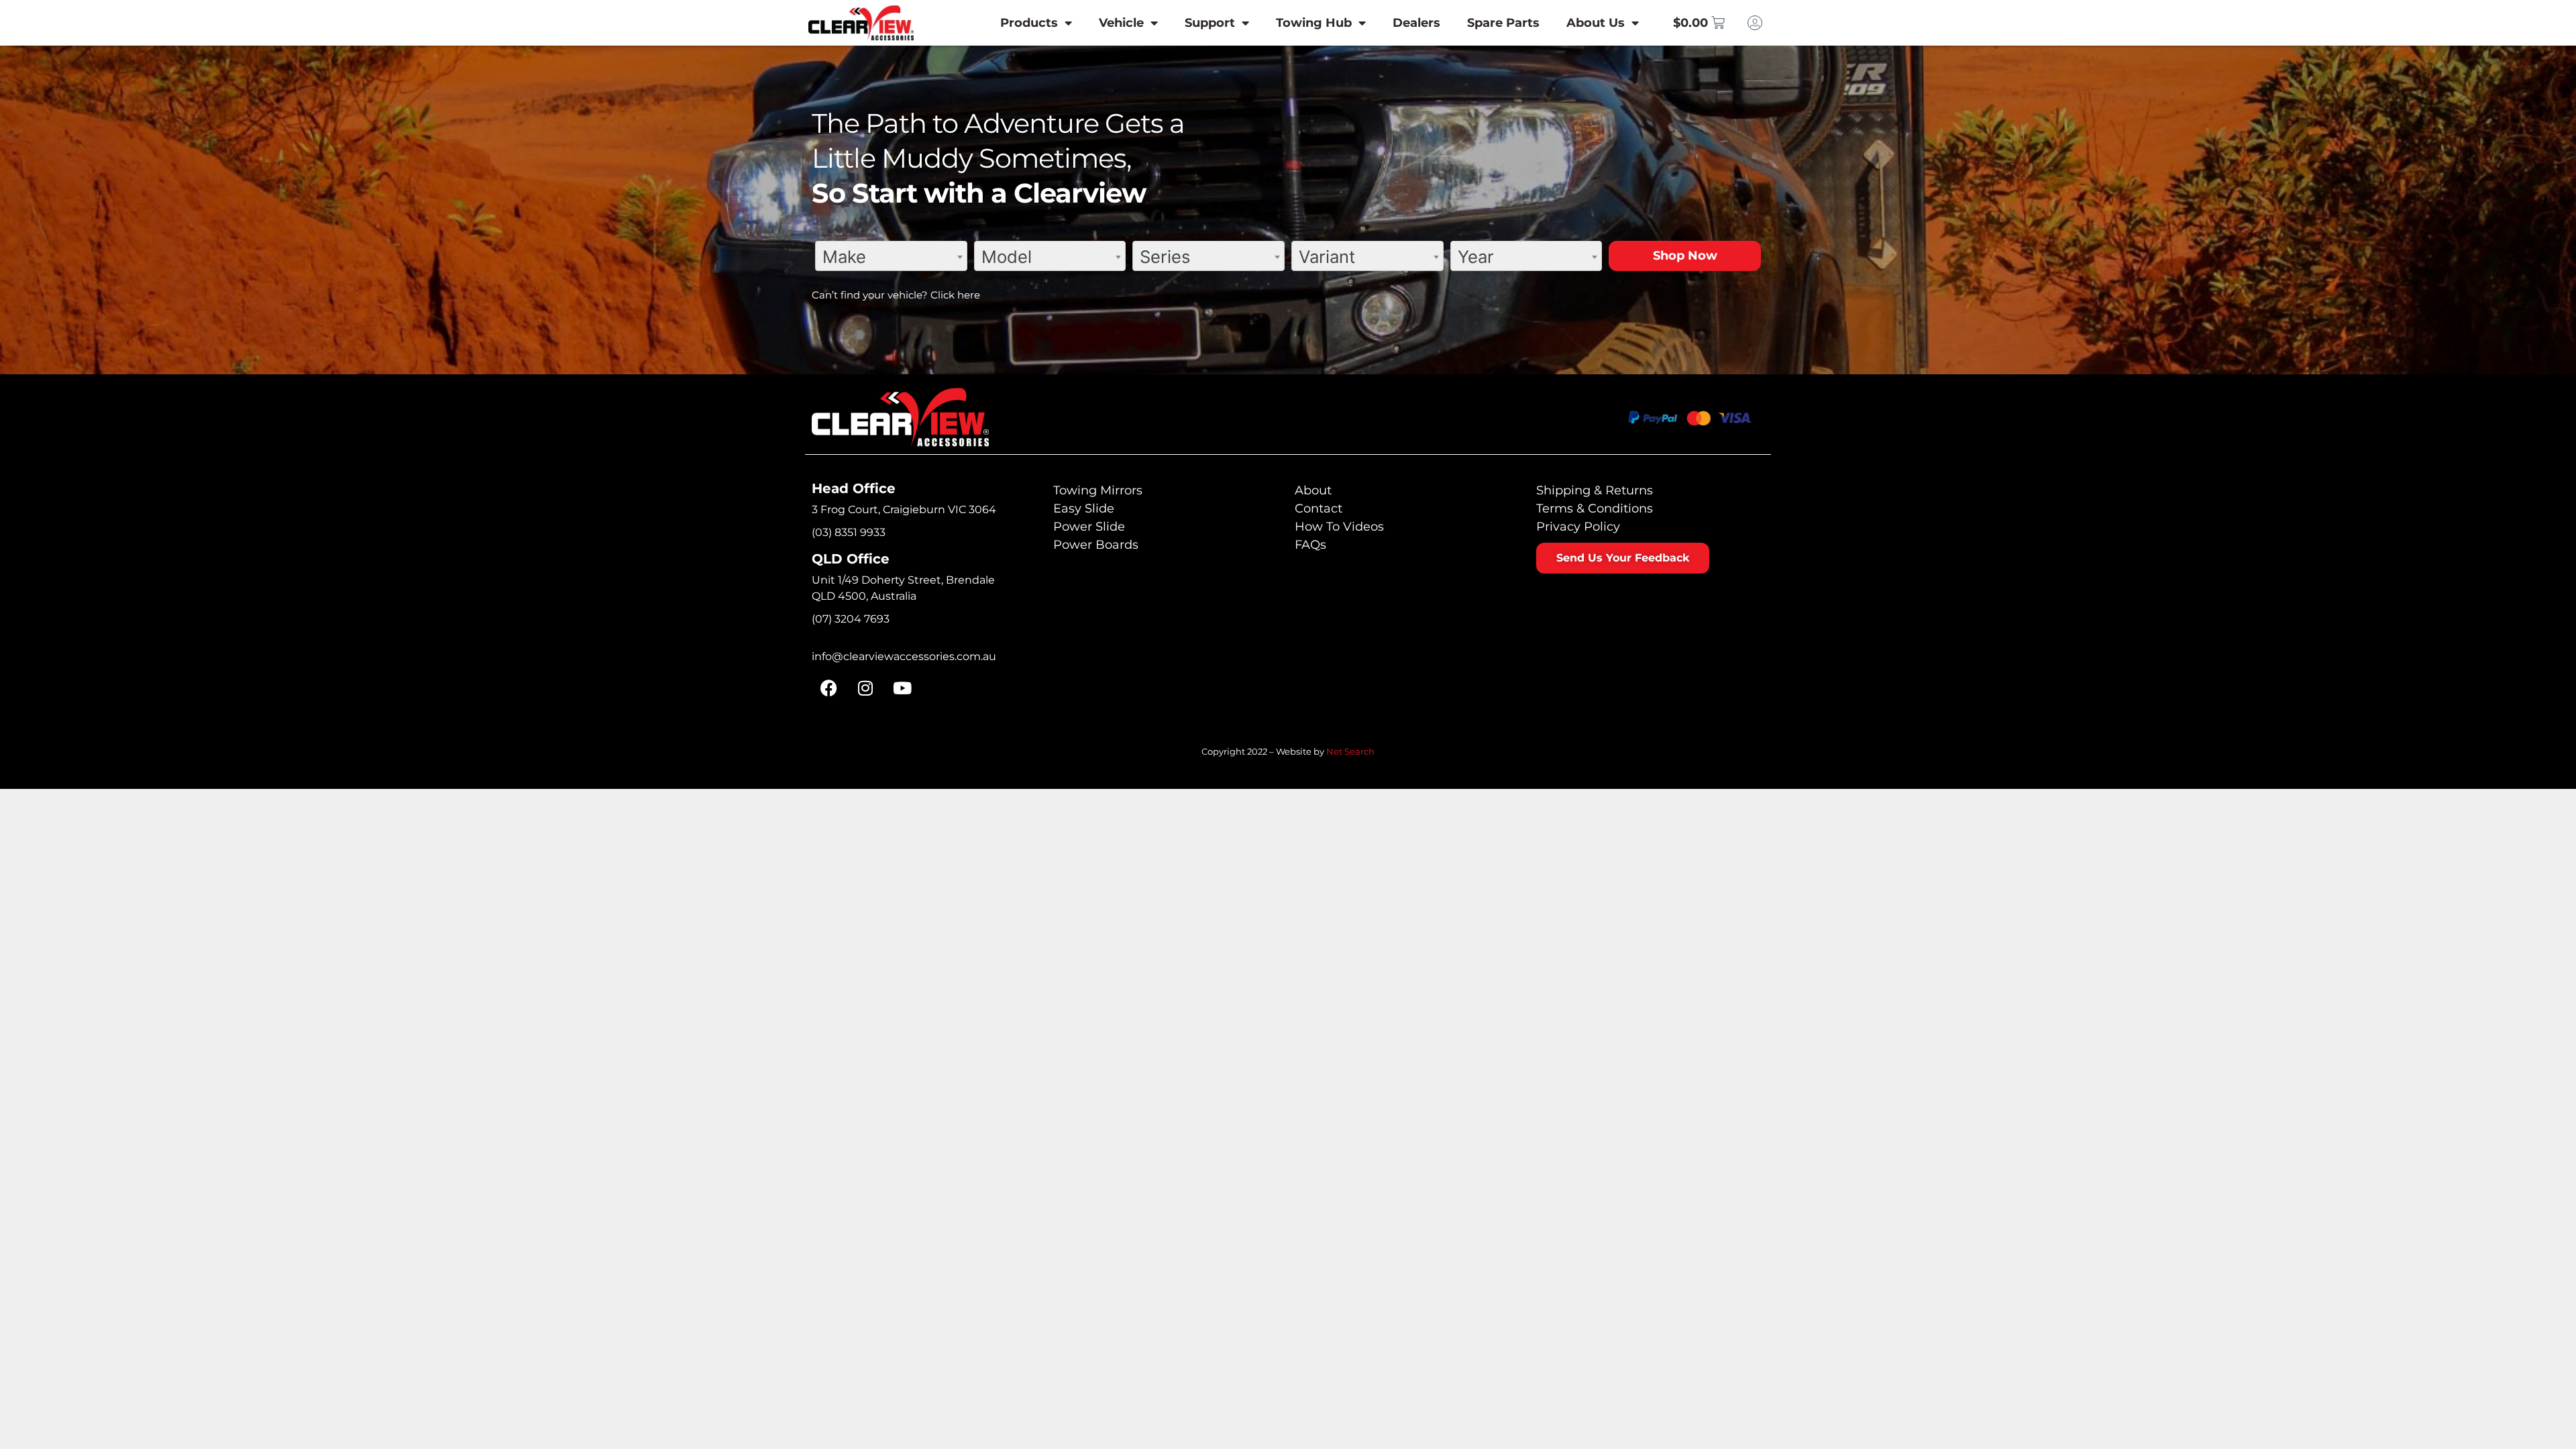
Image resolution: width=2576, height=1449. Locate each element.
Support (1210, 23)
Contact (1319, 508)
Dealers (1416, 23)
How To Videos (1339, 527)
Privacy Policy (1578, 527)
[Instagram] (865, 688)
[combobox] (891, 256)
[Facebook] (828, 688)
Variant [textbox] (1327, 257)
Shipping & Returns (1595, 490)
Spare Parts (1503, 23)
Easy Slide (1084, 508)
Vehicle (1121, 23)
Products (1029, 23)
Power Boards (1096, 545)
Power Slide (1089, 527)
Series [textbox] (1165, 257)
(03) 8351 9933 (849, 532)
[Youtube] (902, 688)
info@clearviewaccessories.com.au (904, 656)
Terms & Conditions (1595, 508)
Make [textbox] (844, 257)
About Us (1596, 23)
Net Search (1350, 751)
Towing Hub (1314, 23)
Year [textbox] (1476, 257)
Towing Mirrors (1098, 490)
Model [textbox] (1007, 257)
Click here (955, 295)
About (1313, 490)
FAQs (1310, 545)
